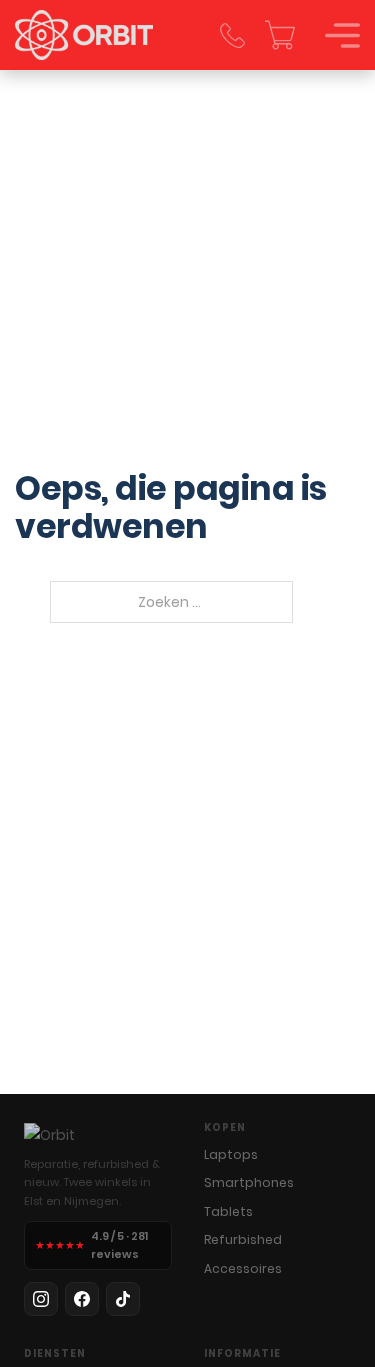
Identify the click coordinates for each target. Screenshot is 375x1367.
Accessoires (243, 1268)
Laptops (231, 1154)
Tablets (228, 1211)
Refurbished (243, 1239)
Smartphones (249, 1182)
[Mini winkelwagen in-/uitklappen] (280, 35)
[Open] (342, 35)
